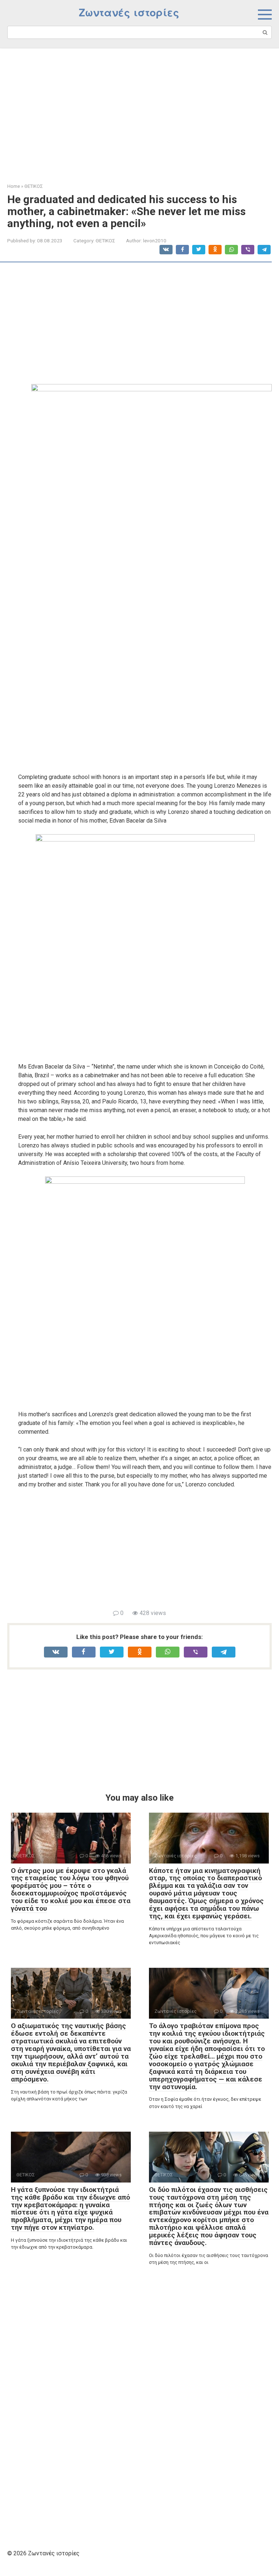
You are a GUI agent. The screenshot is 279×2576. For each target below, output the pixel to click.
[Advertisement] (139, 110)
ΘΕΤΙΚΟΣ (105, 241)
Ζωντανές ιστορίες (129, 13)
